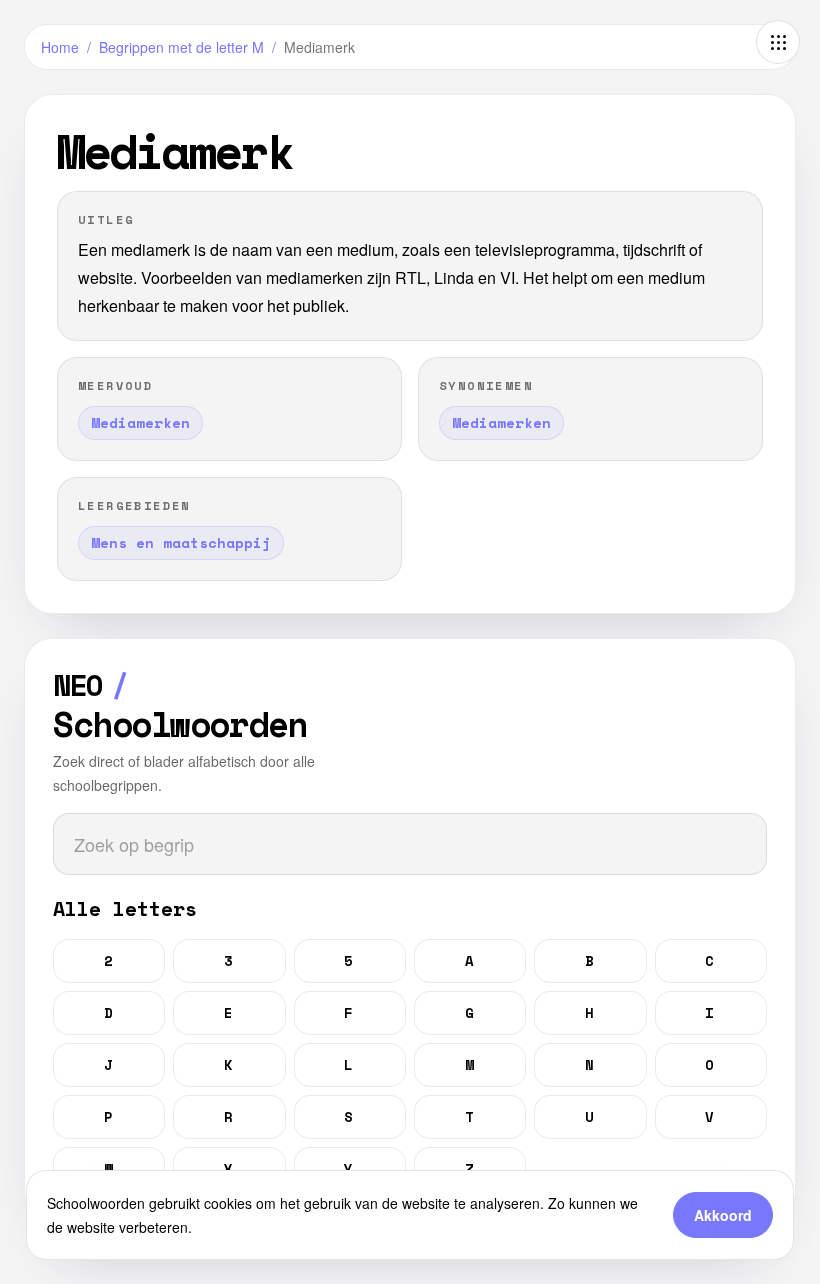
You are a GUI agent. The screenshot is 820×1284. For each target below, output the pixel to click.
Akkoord (723, 1215)
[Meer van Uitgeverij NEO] (778, 42)
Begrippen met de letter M (181, 47)
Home (60, 47)
